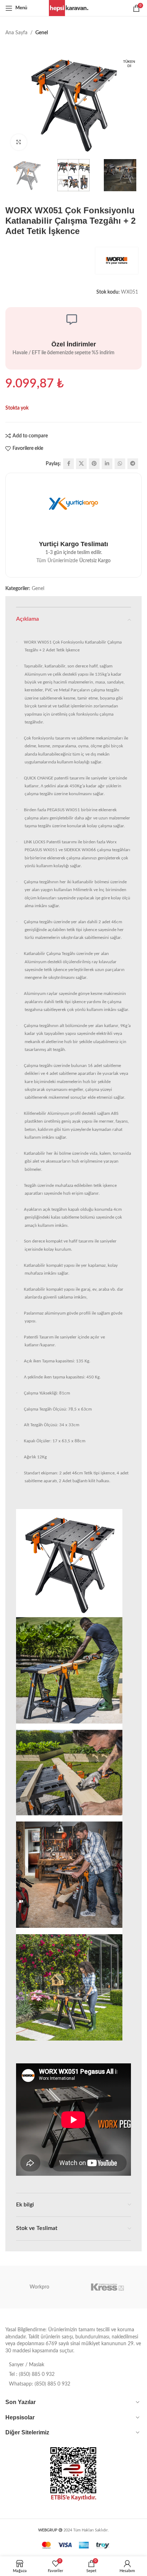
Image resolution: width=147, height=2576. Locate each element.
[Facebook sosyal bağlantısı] (69, 464)
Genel (42, 33)
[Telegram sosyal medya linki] (133, 464)
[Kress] (108, 2287)
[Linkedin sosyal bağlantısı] (107, 464)
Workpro (39, 2287)
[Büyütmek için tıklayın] (19, 142)
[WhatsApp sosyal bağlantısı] (120, 464)
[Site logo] (74, 8)
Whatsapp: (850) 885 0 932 (40, 2384)
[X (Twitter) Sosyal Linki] (81, 464)
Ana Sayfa (16, 33)
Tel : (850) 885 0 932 (32, 2374)
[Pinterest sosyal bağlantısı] (94, 464)
